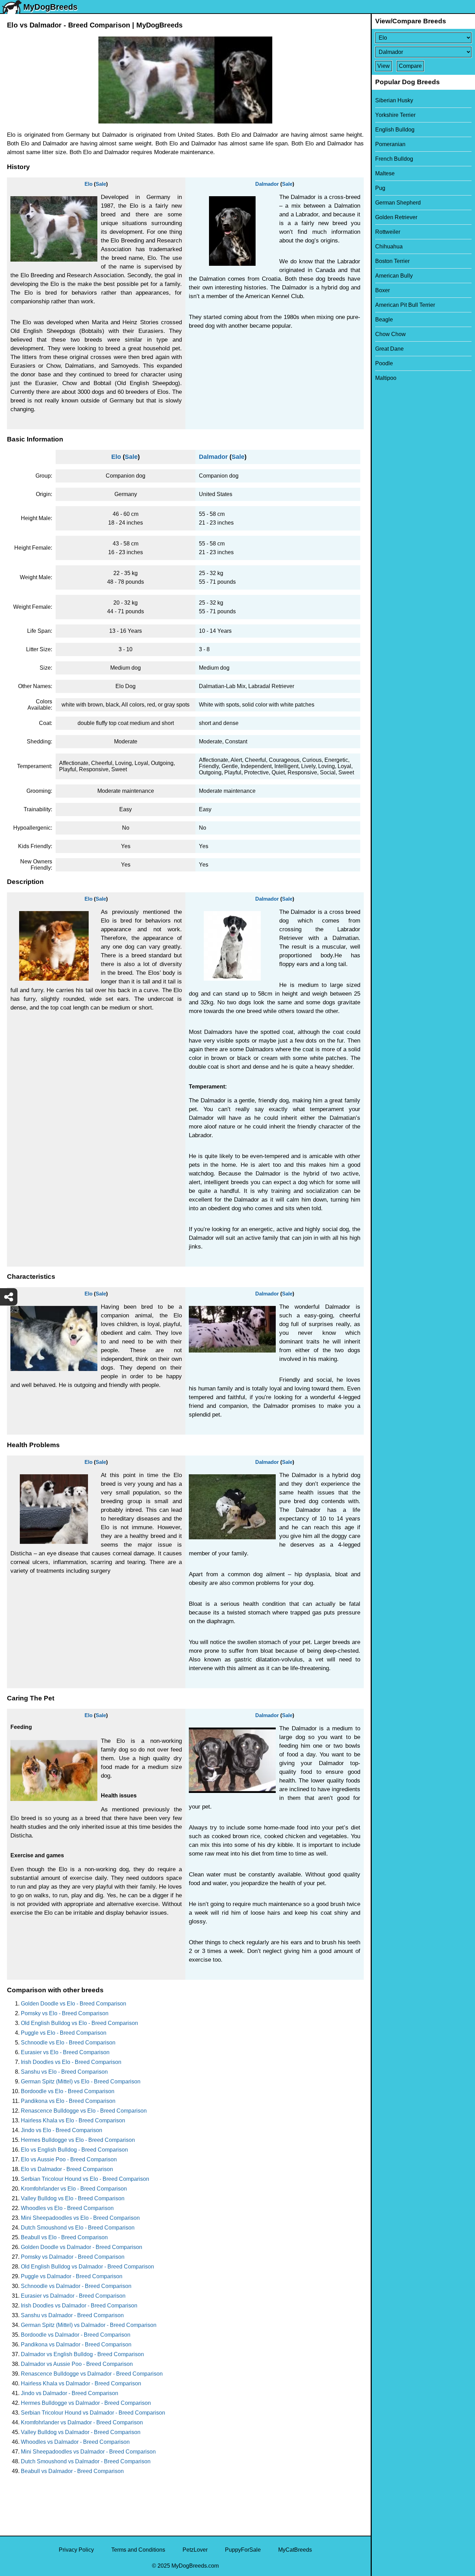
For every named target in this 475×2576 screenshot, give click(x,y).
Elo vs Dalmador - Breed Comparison (67, 2169)
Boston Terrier (392, 261)
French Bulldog (394, 159)
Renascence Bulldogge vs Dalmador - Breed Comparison (92, 2374)
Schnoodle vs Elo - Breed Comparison (68, 2043)
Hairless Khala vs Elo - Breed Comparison (73, 2120)
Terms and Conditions (138, 2550)
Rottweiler (388, 232)
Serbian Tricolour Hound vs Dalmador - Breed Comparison (93, 2413)
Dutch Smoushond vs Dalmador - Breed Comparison (86, 2461)
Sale (101, 184)
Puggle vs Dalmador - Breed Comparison (72, 2276)
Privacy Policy (76, 2550)
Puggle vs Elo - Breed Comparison (64, 2033)
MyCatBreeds (295, 2550)
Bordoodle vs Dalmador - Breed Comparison (76, 2335)
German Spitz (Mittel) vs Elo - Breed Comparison (81, 2081)
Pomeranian (390, 144)
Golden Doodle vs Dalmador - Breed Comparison (82, 2247)
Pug (380, 188)
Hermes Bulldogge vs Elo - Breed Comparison (78, 2140)
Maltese (385, 173)
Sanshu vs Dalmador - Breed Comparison (72, 2315)
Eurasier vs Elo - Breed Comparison (65, 2052)
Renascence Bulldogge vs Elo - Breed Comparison (84, 2111)
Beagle (384, 320)
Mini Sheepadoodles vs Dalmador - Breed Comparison (88, 2452)
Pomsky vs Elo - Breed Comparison (65, 2013)
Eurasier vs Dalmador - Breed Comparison (73, 2296)
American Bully (394, 276)
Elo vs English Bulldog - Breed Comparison (74, 2150)
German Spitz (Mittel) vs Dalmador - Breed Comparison (89, 2325)
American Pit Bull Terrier (405, 305)
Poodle (384, 363)
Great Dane (389, 349)
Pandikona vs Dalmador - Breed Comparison (76, 2344)
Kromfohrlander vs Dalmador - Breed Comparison (82, 2422)
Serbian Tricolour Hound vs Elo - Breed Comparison (85, 2179)
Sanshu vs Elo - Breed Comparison (64, 2072)
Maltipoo (386, 378)
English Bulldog (395, 130)
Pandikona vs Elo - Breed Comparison (68, 2101)
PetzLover (195, 2550)
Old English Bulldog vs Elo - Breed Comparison (79, 2023)
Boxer (383, 290)
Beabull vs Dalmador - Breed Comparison (72, 2471)
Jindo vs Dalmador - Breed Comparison (70, 2393)
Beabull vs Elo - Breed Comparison (64, 2237)
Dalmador (267, 184)
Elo (88, 184)
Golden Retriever (396, 217)
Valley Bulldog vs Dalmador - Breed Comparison (81, 2432)
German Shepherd (398, 203)
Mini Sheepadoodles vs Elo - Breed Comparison (80, 2218)
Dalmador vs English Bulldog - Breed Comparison (82, 2354)
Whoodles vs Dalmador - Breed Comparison (75, 2442)
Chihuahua (389, 246)
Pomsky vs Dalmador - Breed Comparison (73, 2257)
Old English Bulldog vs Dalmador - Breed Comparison (87, 2267)
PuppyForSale (243, 2550)
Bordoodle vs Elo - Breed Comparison (68, 2091)
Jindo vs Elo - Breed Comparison (62, 2130)
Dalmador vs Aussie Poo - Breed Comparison (77, 2364)
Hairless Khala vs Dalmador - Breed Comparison (81, 2383)
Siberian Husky (394, 100)
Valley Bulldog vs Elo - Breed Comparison (73, 2198)
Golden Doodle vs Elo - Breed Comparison (74, 2004)
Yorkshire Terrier (395, 115)
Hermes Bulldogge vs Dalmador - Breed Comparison (86, 2403)
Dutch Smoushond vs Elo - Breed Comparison (78, 2228)
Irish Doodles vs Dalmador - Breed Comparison (79, 2306)
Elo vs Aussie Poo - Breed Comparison (69, 2159)
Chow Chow (391, 334)
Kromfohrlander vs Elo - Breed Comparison (74, 2189)
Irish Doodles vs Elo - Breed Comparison (71, 2062)
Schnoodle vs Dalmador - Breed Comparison (76, 2286)
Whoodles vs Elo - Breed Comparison (67, 2208)
